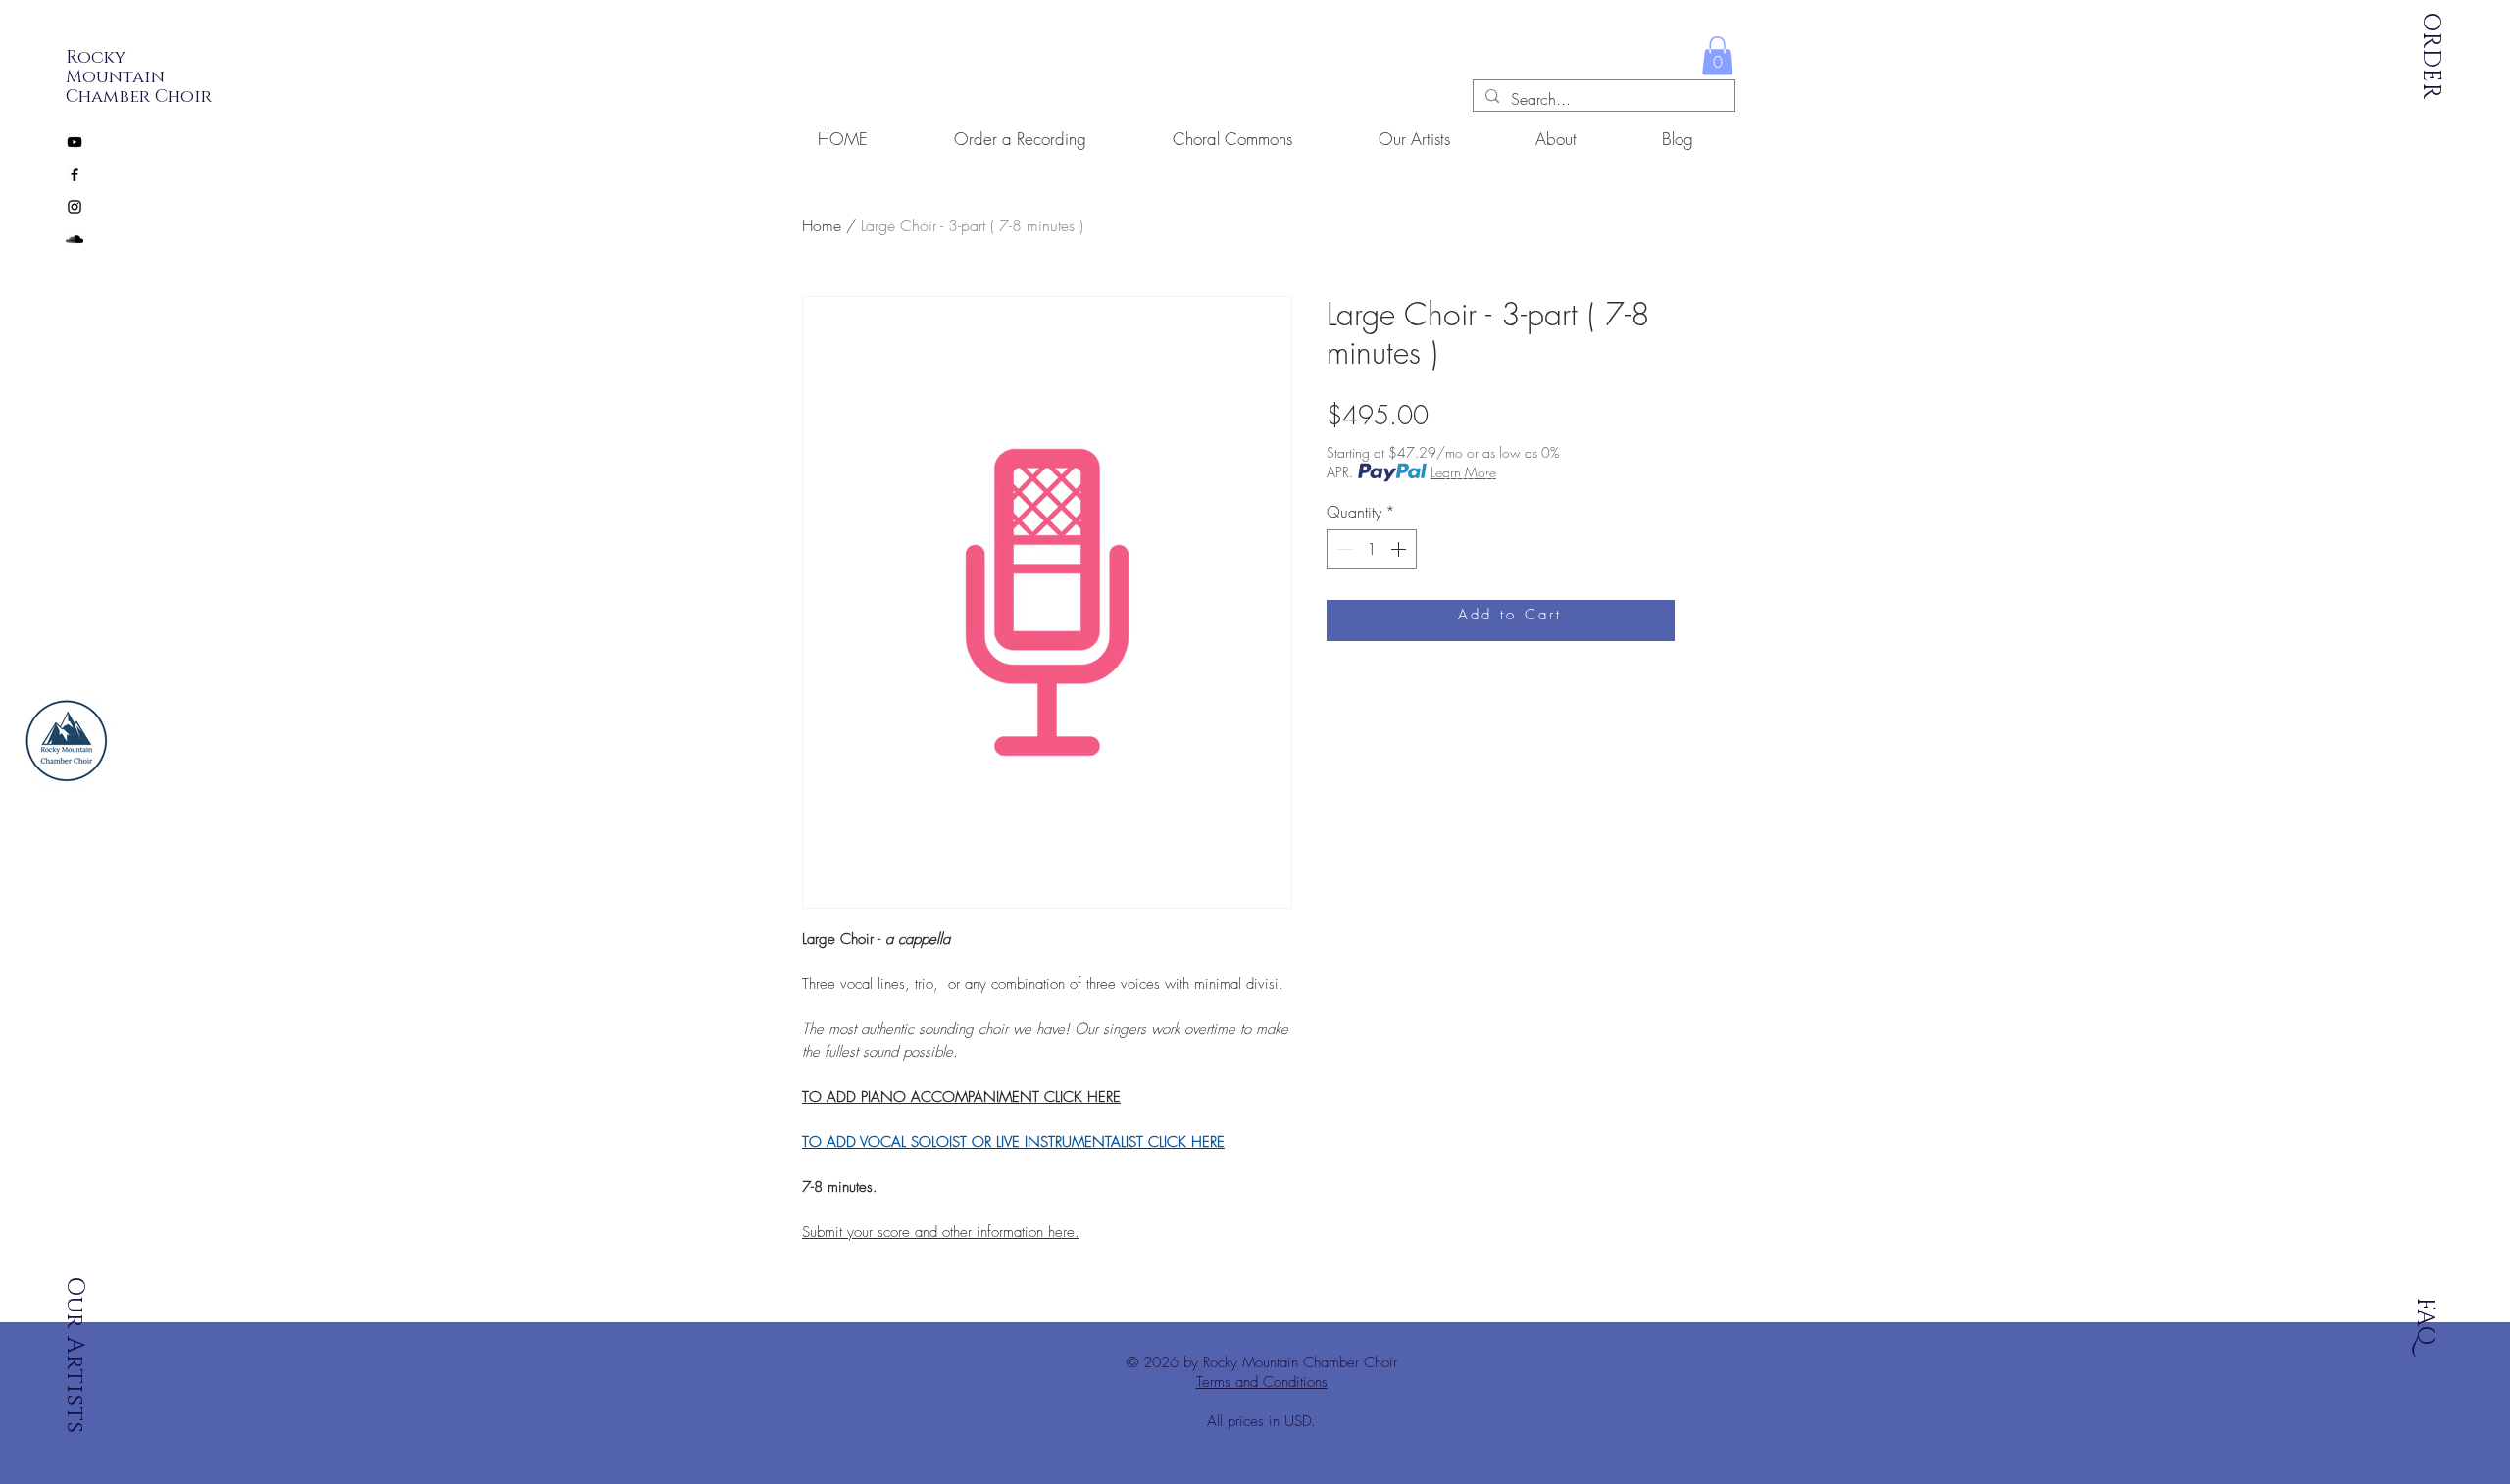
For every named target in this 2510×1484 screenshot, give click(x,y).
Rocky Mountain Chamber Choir (139, 77)
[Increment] (1400, 549)
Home (822, 225)
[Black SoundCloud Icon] (75, 239)
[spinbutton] (1372, 549)
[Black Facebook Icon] (75, 174)
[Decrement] (1343, 549)
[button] (1717, 55)
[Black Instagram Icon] (75, 207)
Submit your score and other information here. (941, 1232)
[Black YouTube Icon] (75, 142)
